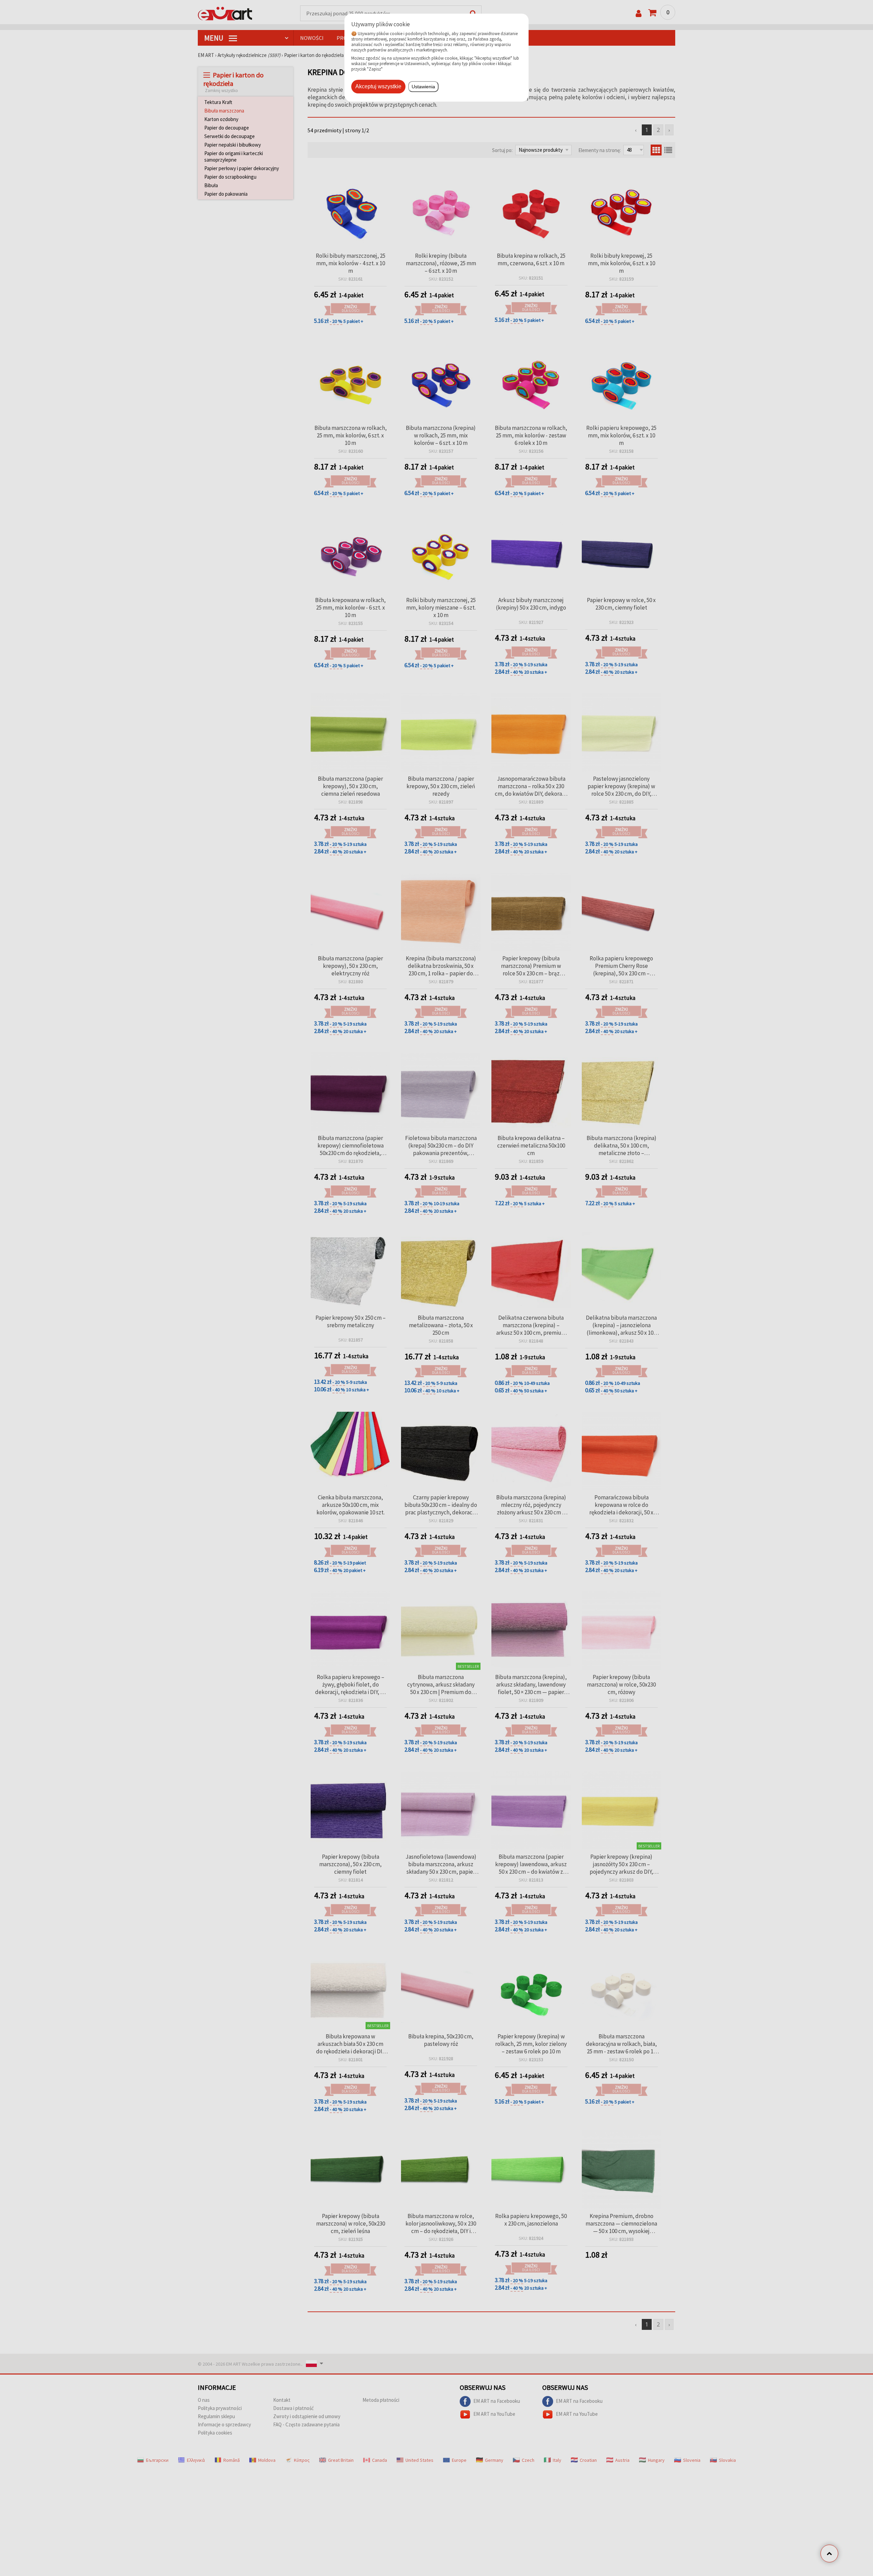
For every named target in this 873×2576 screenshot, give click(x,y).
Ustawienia (423, 87)
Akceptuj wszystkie (378, 86)
